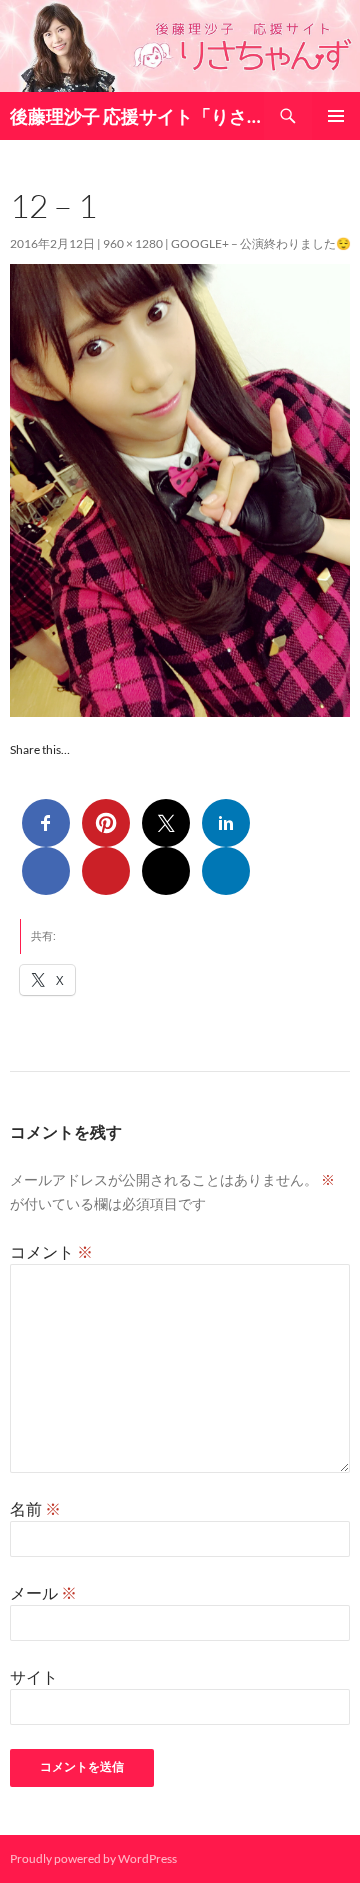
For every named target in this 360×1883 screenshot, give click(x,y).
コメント (51, 1251)
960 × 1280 (133, 243)
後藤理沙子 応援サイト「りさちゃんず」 (137, 116)
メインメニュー (336, 116)
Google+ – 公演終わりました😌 (261, 243)
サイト (34, 1676)
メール (43, 1592)
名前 (35, 1508)
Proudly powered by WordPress (93, 1858)
